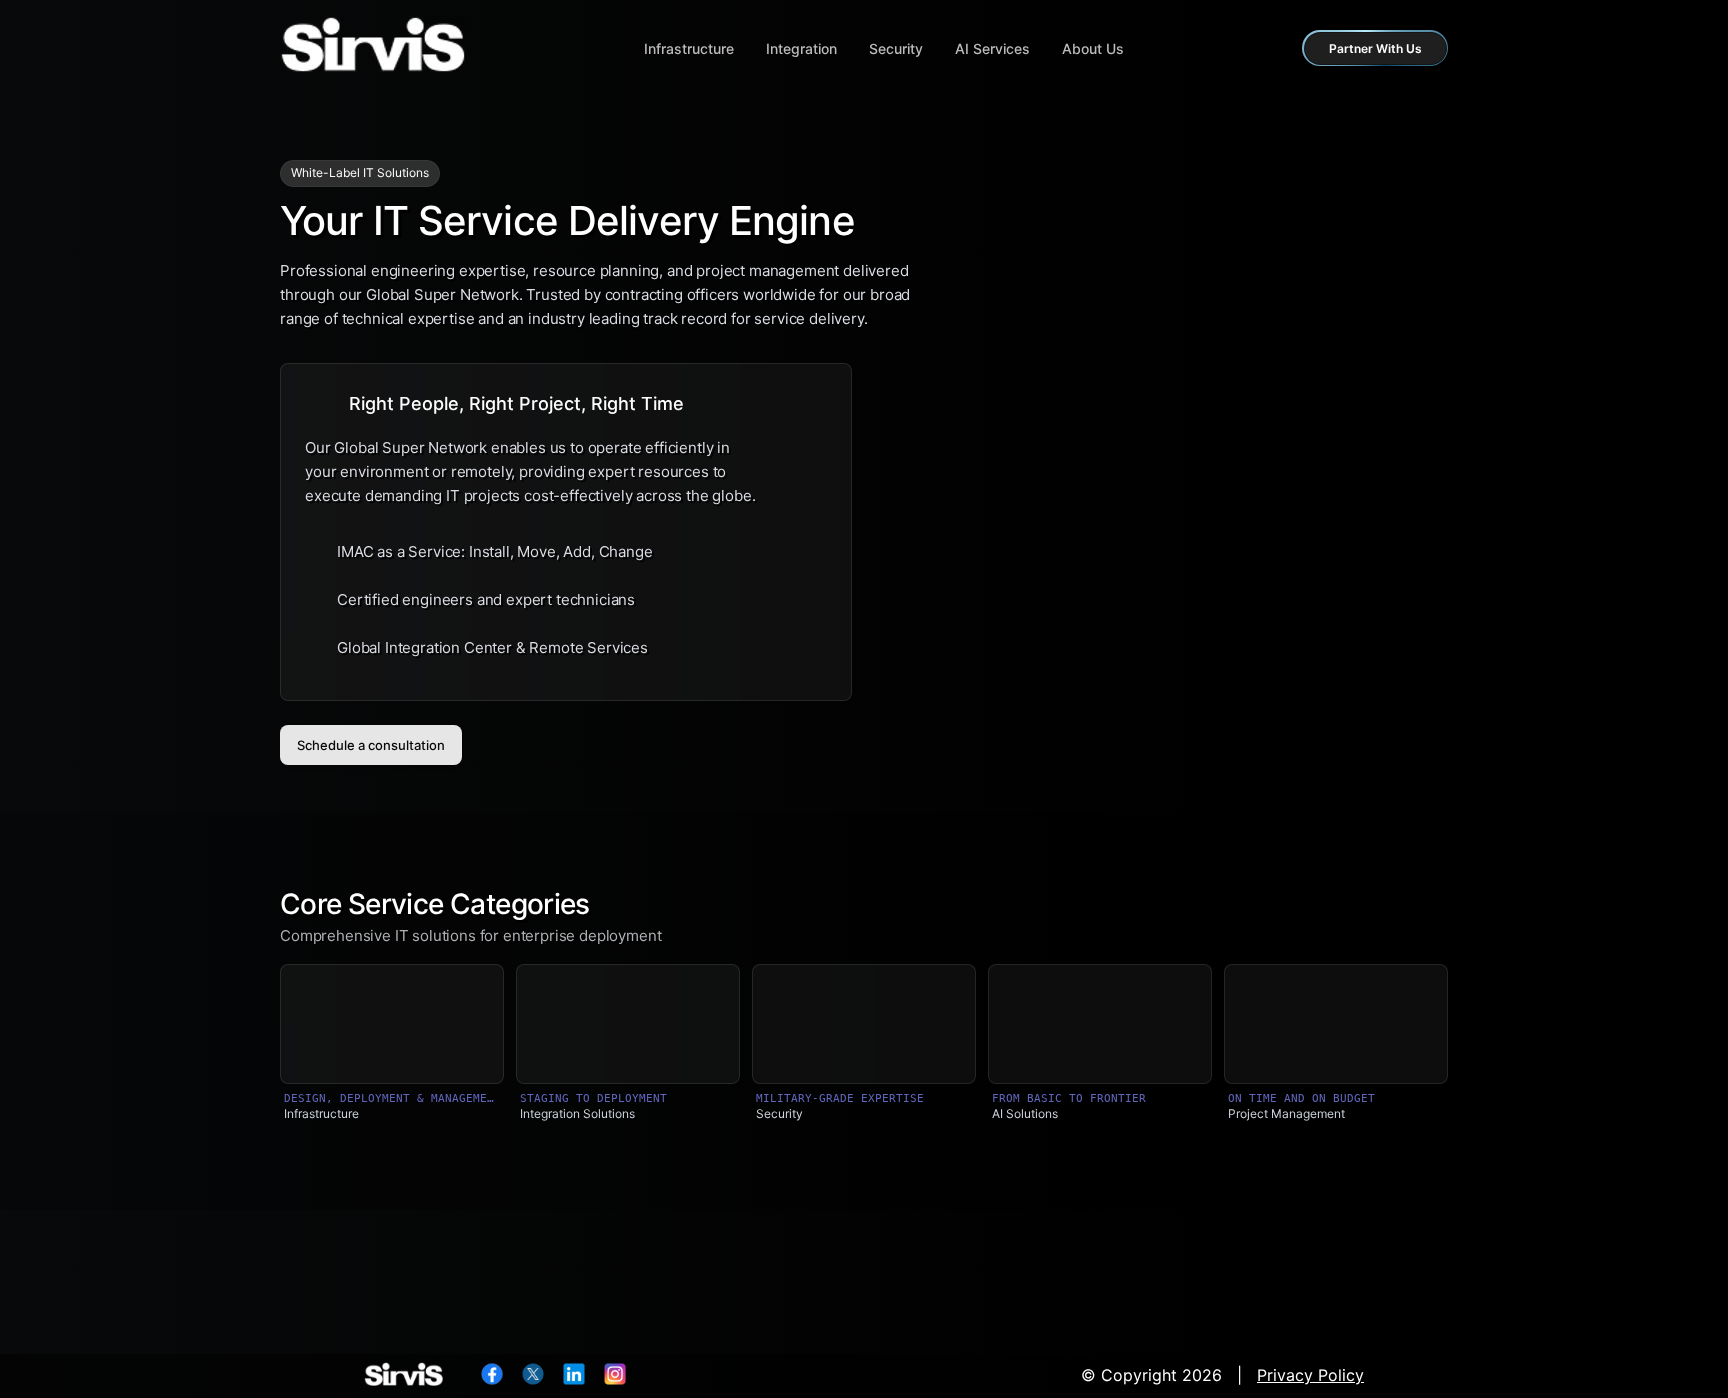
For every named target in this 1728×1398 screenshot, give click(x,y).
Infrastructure (689, 48)
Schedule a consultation (371, 745)
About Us (1093, 48)
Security (896, 48)
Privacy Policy (1310, 1375)
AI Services (992, 48)
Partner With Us (1375, 48)
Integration (801, 48)
